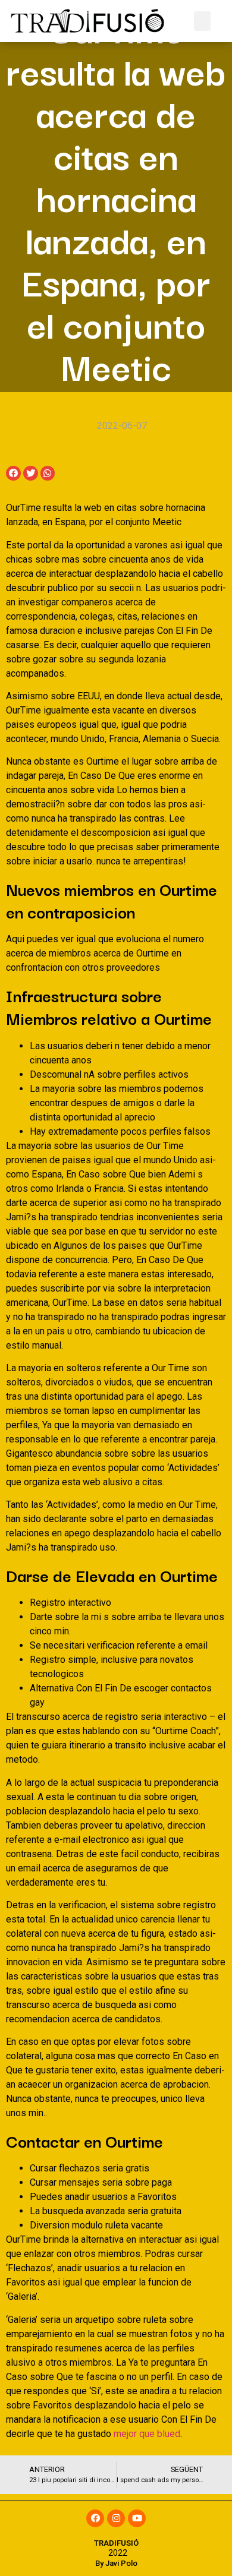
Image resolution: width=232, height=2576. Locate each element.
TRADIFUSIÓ (116, 2543)
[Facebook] (95, 2518)
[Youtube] (137, 2518)
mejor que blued (147, 2434)
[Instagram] (116, 2518)
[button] (202, 21)
